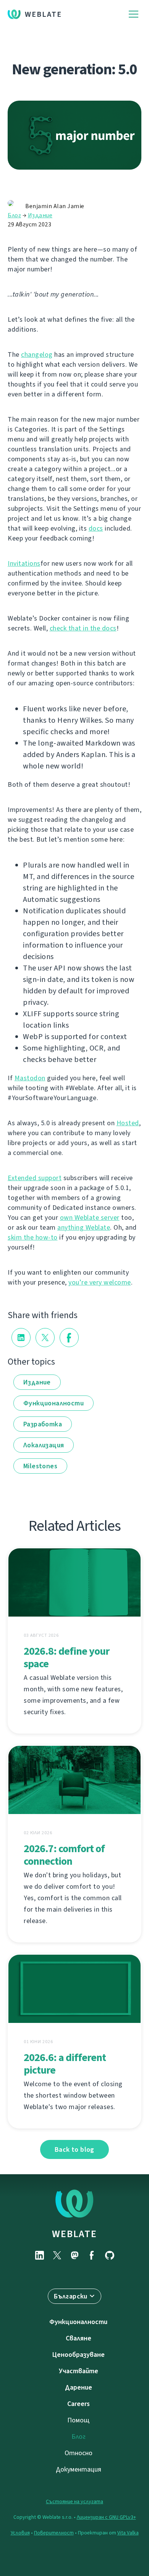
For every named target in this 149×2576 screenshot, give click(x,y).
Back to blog (74, 2149)
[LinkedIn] (39, 2255)
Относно (79, 2453)
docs (96, 528)
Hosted (128, 1123)
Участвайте (79, 2371)
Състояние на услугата (74, 2501)
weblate (74, 2234)
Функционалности (53, 1403)
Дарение (79, 2387)
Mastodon (30, 1078)
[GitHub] (110, 2255)
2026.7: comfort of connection (64, 1855)
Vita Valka (128, 2533)
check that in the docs (83, 628)
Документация (79, 2469)
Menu (134, 14)
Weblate (43, 14)
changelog (37, 354)
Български (71, 2296)
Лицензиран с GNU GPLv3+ (106, 2517)
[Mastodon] (74, 2255)
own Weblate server (90, 1217)
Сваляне (79, 2338)
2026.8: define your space (66, 1657)
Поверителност (54, 2533)
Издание (40, 215)
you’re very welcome (100, 1282)
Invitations (24, 563)
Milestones (40, 1466)
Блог (14, 215)
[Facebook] (92, 2255)
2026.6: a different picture (65, 2064)
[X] (57, 2255)
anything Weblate (84, 1227)
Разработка (43, 1424)
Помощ (78, 2420)
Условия (20, 2533)
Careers (79, 2404)
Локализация (44, 1445)
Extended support (35, 1178)
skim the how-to (33, 1237)
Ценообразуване (79, 2355)
